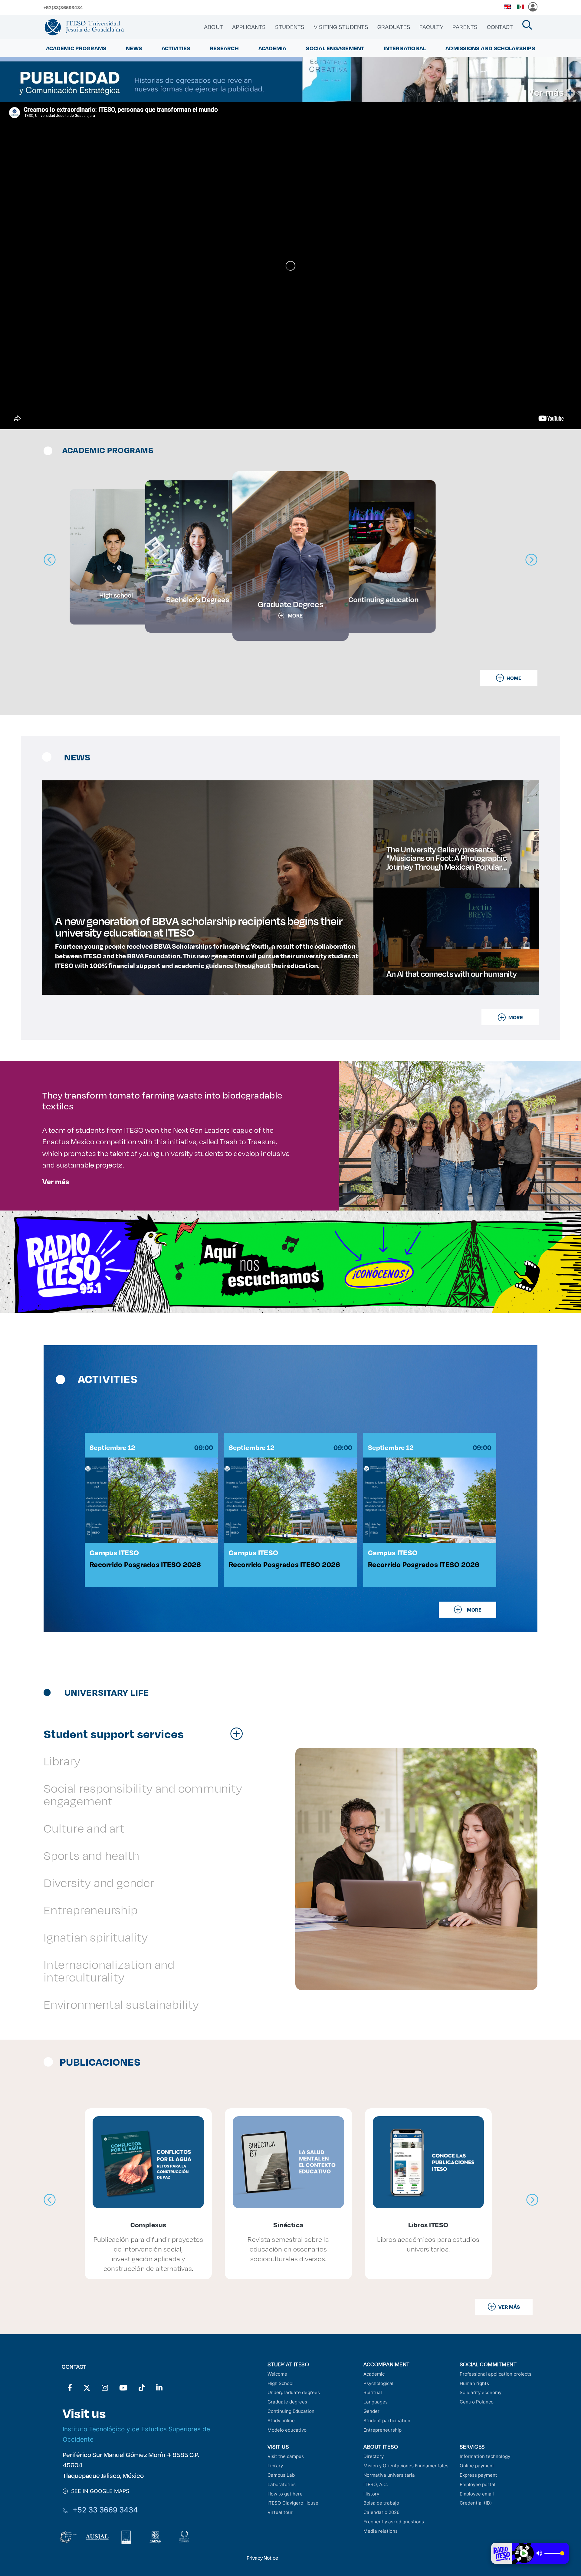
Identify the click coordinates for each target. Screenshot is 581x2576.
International (405, 48)
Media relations (381, 2531)
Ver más (56, 1181)
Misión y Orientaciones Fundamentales (406, 2466)
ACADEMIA (272, 48)
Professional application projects (496, 2374)
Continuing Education (291, 2411)
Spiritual (373, 2392)
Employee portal (478, 2484)
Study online (281, 2421)
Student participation (387, 2421)
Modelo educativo (287, 2430)
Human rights (474, 2383)
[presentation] (50, 2200)
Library (275, 2466)
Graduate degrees (287, 2402)
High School (281, 2383)
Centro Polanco (477, 2402)
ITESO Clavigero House (293, 2503)
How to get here (285, 2494)
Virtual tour (280, 2512)
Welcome (277, 2374)
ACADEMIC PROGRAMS (76, 48)
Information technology (485, 2456)
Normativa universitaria (389, 2475)
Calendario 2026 (381, 2512)
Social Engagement (335, 48)
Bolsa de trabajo (381, 2503)
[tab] (146, 1734)
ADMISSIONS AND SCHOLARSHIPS (490, 48)
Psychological (378, 2383)
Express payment (478, 2475)
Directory (374, 2456)
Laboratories (282, 2484)
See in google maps (99, 2491)
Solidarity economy (481, 2392)
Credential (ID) (476, 2503)
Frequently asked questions (394, 2522)
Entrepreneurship (382, 2430)
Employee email (477, 2494)
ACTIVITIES (176, 48)
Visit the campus (286, 2456)
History (371, 2494)
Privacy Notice (262, 2558)
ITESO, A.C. (376, 2484)
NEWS (134, 48)
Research (224, 48)
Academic (374, 2374)
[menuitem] (213, 27)
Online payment (477, 2466)
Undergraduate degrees (294, 2392)
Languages (376, 2402)
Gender (371, 2411)
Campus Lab (281, 2475)
